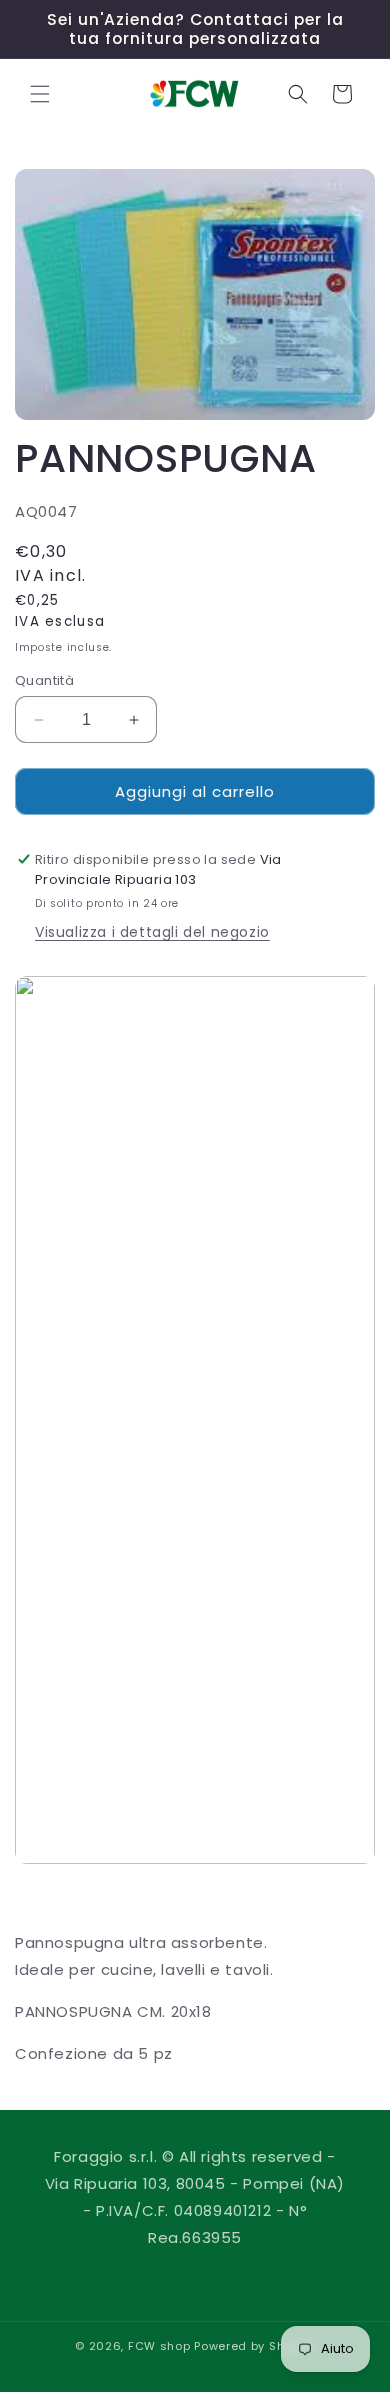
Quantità (44, 680)
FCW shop (159, 2346)
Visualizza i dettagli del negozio (152, 932)
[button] (40, 94)
